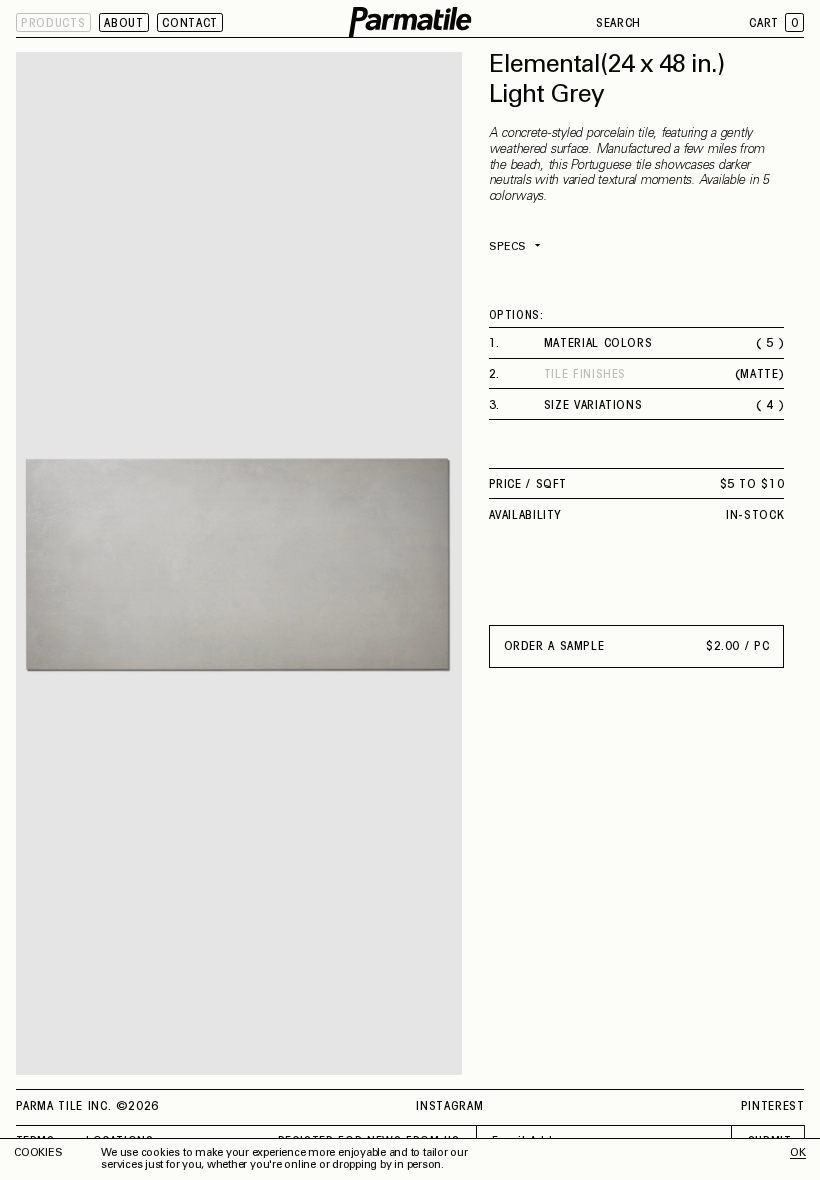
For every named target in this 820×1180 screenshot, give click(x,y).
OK (798, 1153)
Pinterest (773, 1107)
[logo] (410, 23)
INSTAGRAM (449, 1107)
